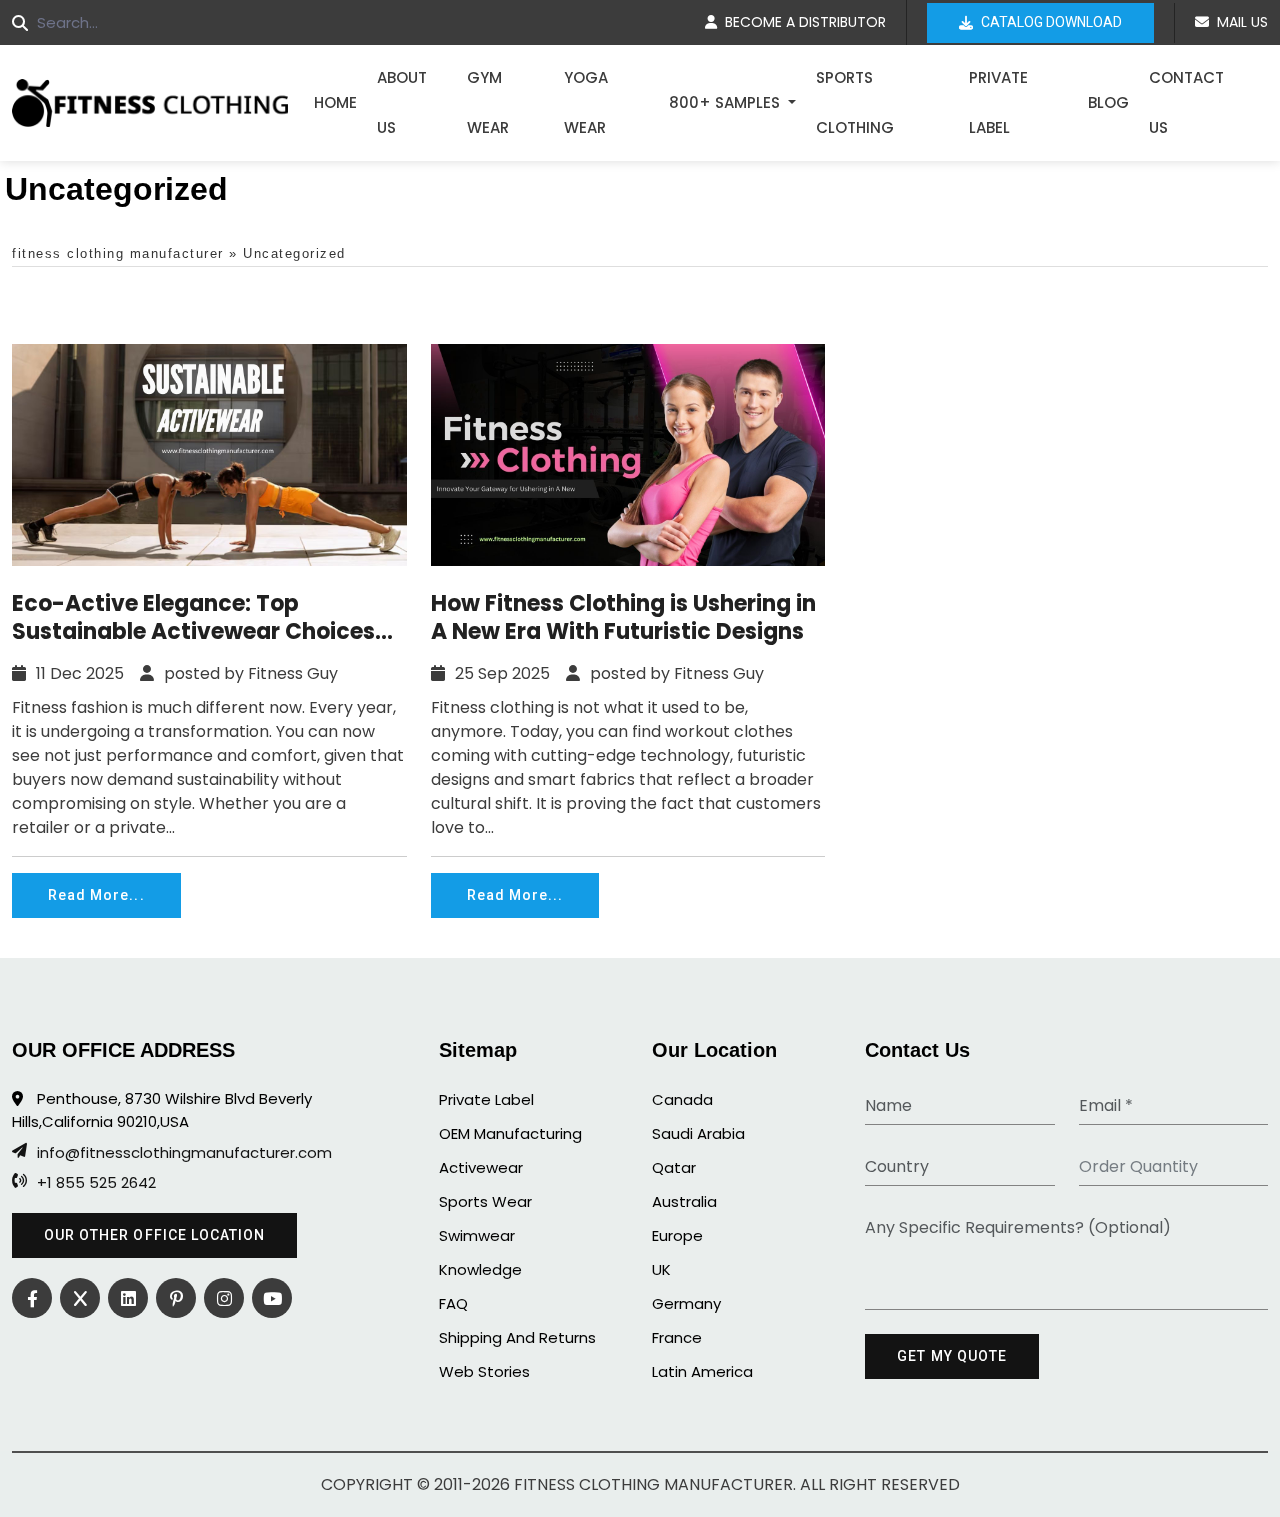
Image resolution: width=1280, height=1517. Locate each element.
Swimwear (477, 1235)
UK (661, 1269)
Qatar (674, 1167)
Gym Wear (488, 102)
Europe (677, 1235)
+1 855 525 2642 (96, 1183)
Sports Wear (485, 1201)
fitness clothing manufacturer (118, 253)
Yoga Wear (586, 102)
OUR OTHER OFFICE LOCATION (154, 1235)
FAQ (453, 1303)
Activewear (481, 1167)
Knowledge (480, 1269)
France (677, 1337)
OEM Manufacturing (510, 1133)
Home (335, 102)
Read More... (96, 895)
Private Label (998, 102)
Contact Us (1186, 102)
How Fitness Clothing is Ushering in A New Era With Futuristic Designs (623, 618)
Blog (1108, 102)
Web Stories (484, 1371)
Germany (686, 1303)
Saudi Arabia (698, 1133)
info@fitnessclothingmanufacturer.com (184, 1153)
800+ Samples (726, 102)
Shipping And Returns (517, 1337)
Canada (682, 1099)
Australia (684, 1201)
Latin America (702, 1371)
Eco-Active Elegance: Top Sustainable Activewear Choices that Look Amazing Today (193, 618)
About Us (402, 102)
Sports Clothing (855, 102)
